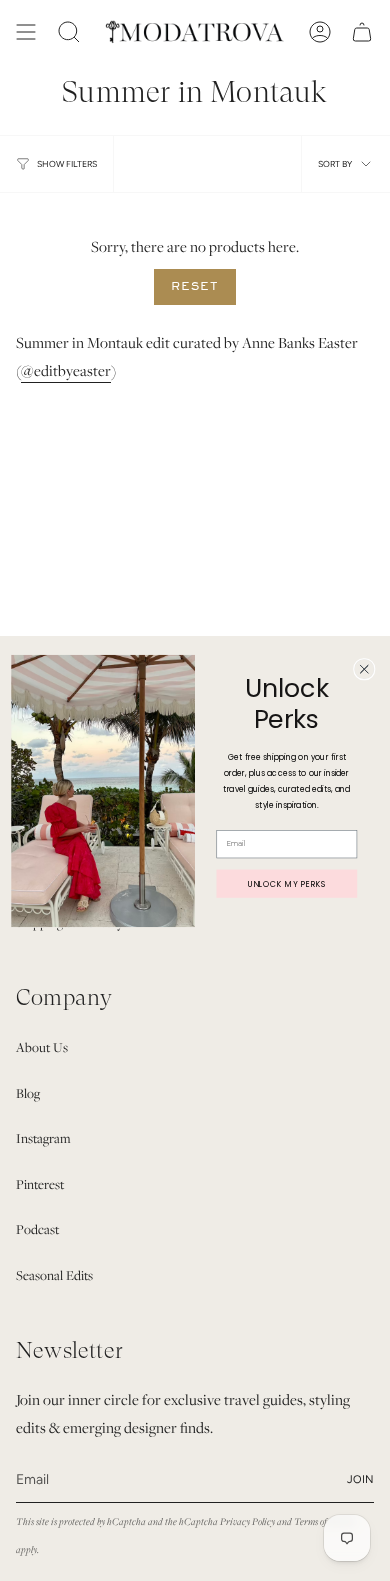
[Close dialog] (364, 669)
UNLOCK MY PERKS (287, 882)
